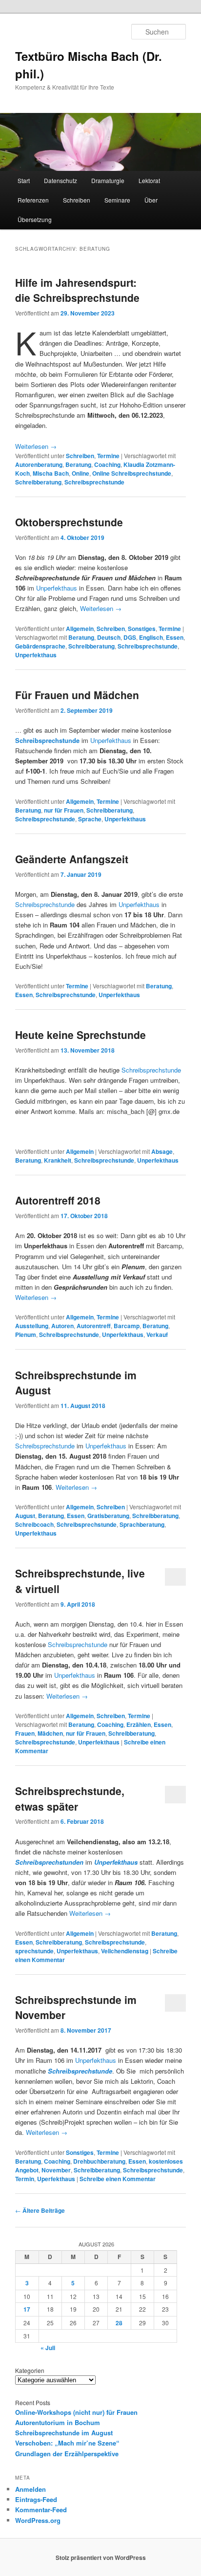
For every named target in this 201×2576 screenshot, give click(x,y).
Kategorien (30, 2370)
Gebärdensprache (40, 646)
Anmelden (30, 2489)
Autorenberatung (39, 464)
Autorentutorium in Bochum (58, 2422)
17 (27, 2309)
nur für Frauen (64, 810)
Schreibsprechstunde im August (64, 2433)
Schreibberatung (38, 482)
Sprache (90, 819)
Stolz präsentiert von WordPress (101, 2557)
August (25, 1516)
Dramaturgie (108, 180)
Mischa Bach (51, 473)
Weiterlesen (36, 446)
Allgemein (80, 629)
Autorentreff (94, 1326)
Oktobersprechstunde (69, 522)
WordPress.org (38, 2520)
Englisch (151, 637)
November (56, 2170)
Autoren (62, 1326)
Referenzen (33, 200)
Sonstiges (142, 629)
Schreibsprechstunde (94, 482)
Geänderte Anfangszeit (72, 859)
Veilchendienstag (125, 1951)
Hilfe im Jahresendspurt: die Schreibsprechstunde (77, 290)
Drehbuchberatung (99, 2161)
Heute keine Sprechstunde (80, 1035)
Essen (175, 637)
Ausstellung (32, 1326)
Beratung (78, 464)
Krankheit (58, 1160)
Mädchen (50, 1733)
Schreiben (77, 200)
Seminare (117, 200)
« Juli (48, 2348)
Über (151, 200)
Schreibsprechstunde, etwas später (70, 1798)
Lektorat (149, 180)
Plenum (26, 1334)
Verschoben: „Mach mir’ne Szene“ (67, 2443)
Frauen (25, 1733)
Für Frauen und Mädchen (77, 695)
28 (119, 2323)
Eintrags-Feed (36, 2499)
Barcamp (127, 1326)
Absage (162, 1151)
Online (80, 473)
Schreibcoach (34, 1524)
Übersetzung (35, 219)
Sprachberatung (142, 1524)
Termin (25, 2179)
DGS (130, 637)
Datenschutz (60, 180)
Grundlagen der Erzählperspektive (67, 2454)
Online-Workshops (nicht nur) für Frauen (76, 2412)
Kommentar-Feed (41, 2510)
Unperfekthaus (57, 588)
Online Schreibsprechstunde (132, 473)
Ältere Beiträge (40, 2210)
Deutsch (109, 637)
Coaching (107, 464)
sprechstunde (34, 1951)
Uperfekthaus (56, 2179)
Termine (108, 456)
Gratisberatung (108, 1516)
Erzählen (139, 1724)
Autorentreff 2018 (58, 1200)
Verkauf (157, 1334)
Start (24, 180)
